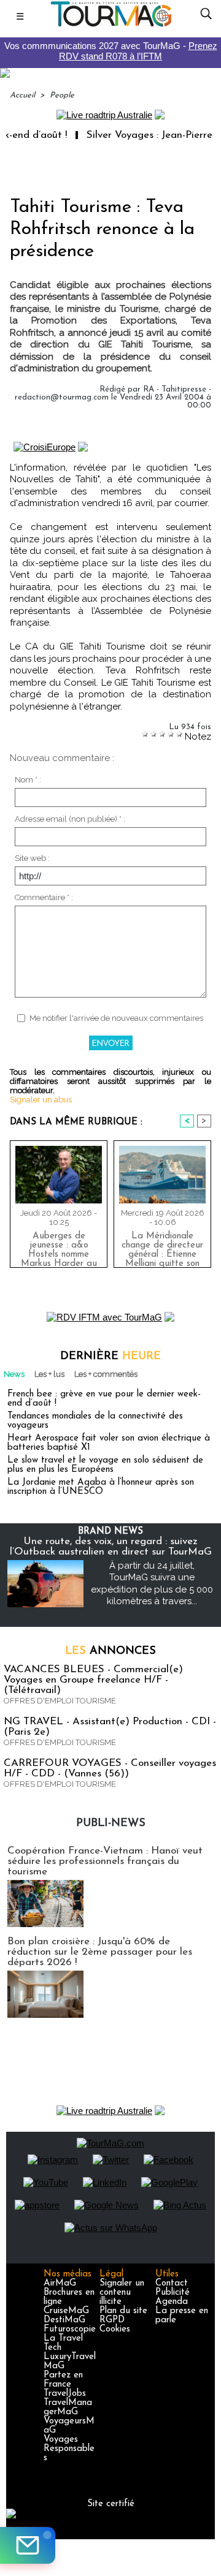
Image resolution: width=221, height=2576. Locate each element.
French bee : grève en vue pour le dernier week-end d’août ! (104, 1399)
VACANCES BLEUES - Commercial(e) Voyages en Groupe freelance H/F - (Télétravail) (93, 1680)
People (62, 95)
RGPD (112, 2320)
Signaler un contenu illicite (122, 2293)
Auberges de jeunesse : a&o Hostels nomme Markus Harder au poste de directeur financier (59, 1247)
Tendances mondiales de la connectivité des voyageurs (95, 1421)
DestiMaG (64, 2320)
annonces (110, 1651)
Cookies (115, 2329)
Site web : (32, 858)
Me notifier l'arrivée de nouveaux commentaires (116, 1018)
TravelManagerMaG (68, 2407)
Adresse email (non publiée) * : (70, 819)
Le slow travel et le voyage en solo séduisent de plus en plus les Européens (105, 1465)
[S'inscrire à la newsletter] (28, 2545)
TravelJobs (65, 2394)
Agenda (172, 2302)
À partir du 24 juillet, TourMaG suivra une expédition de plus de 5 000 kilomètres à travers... (152, 1584)
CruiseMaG (66, 2311)
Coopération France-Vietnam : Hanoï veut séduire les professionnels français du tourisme (105, 1861)
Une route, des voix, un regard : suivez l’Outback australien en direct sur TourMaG (111, 1547)
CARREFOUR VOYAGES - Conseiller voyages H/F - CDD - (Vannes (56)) (110, 1768)
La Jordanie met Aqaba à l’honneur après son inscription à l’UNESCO (101, 1487)
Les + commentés (106, 1374)
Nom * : (28, 780)
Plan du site (123, 2311)
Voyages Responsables (69, 2449)
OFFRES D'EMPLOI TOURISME (60, 1701)
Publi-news (111, 1824)
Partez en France (63, 2380)
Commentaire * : (44, 897)
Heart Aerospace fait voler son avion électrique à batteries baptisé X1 (109, 1443)
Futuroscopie (70, 2329)
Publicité (173, 2293)
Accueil (22, 95)
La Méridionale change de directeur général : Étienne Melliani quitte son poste (162, 1247)
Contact (172, 2283)
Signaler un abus (41, 1100)
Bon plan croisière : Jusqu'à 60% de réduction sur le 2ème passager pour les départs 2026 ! (100, 1952)
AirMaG (60, 2283)
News (14, 1374)
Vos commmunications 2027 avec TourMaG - (111, 51)
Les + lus (49, 1374)
